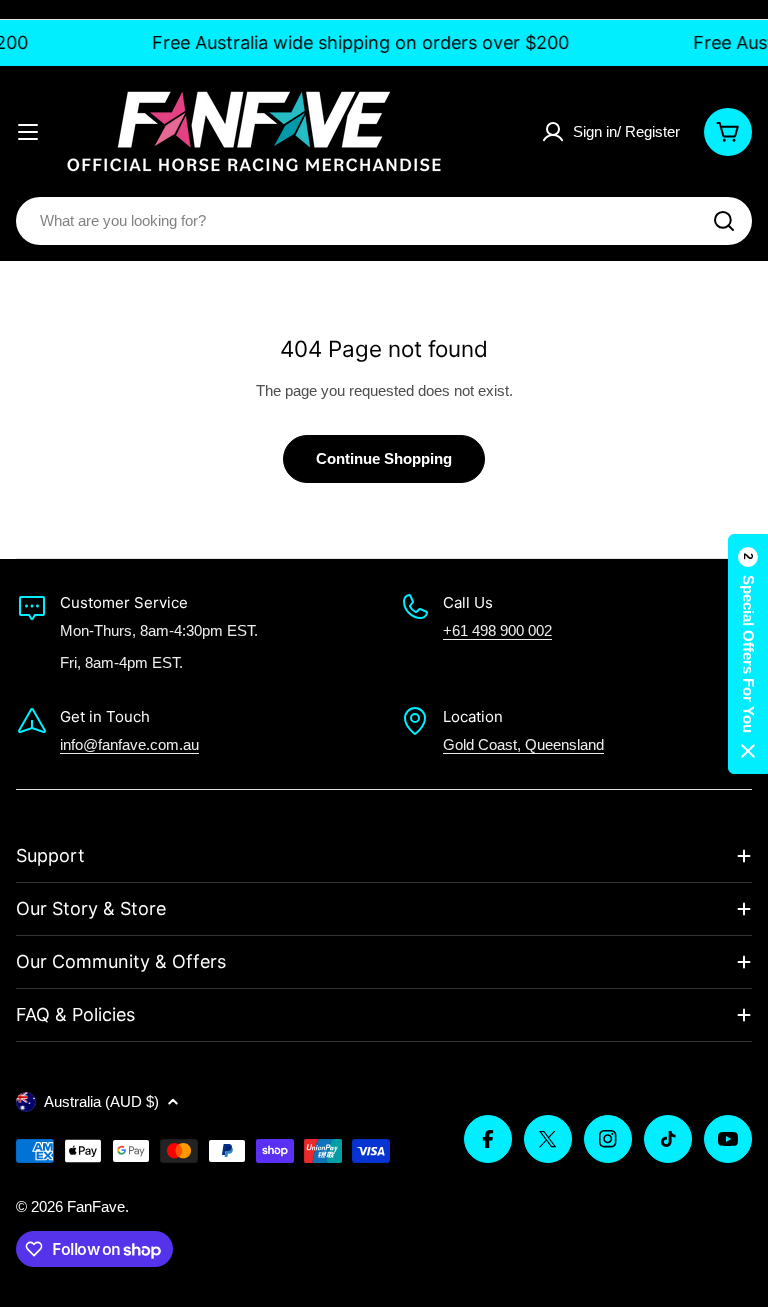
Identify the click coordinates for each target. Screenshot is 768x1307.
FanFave (96, 1206)
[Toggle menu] (28, 132)
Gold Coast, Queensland (523, 744)
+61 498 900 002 (497, 630)
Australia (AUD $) (101, 1101)
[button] (748, 654)
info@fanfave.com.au (129, 744)
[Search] (724, 221)
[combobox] (384, 221)
